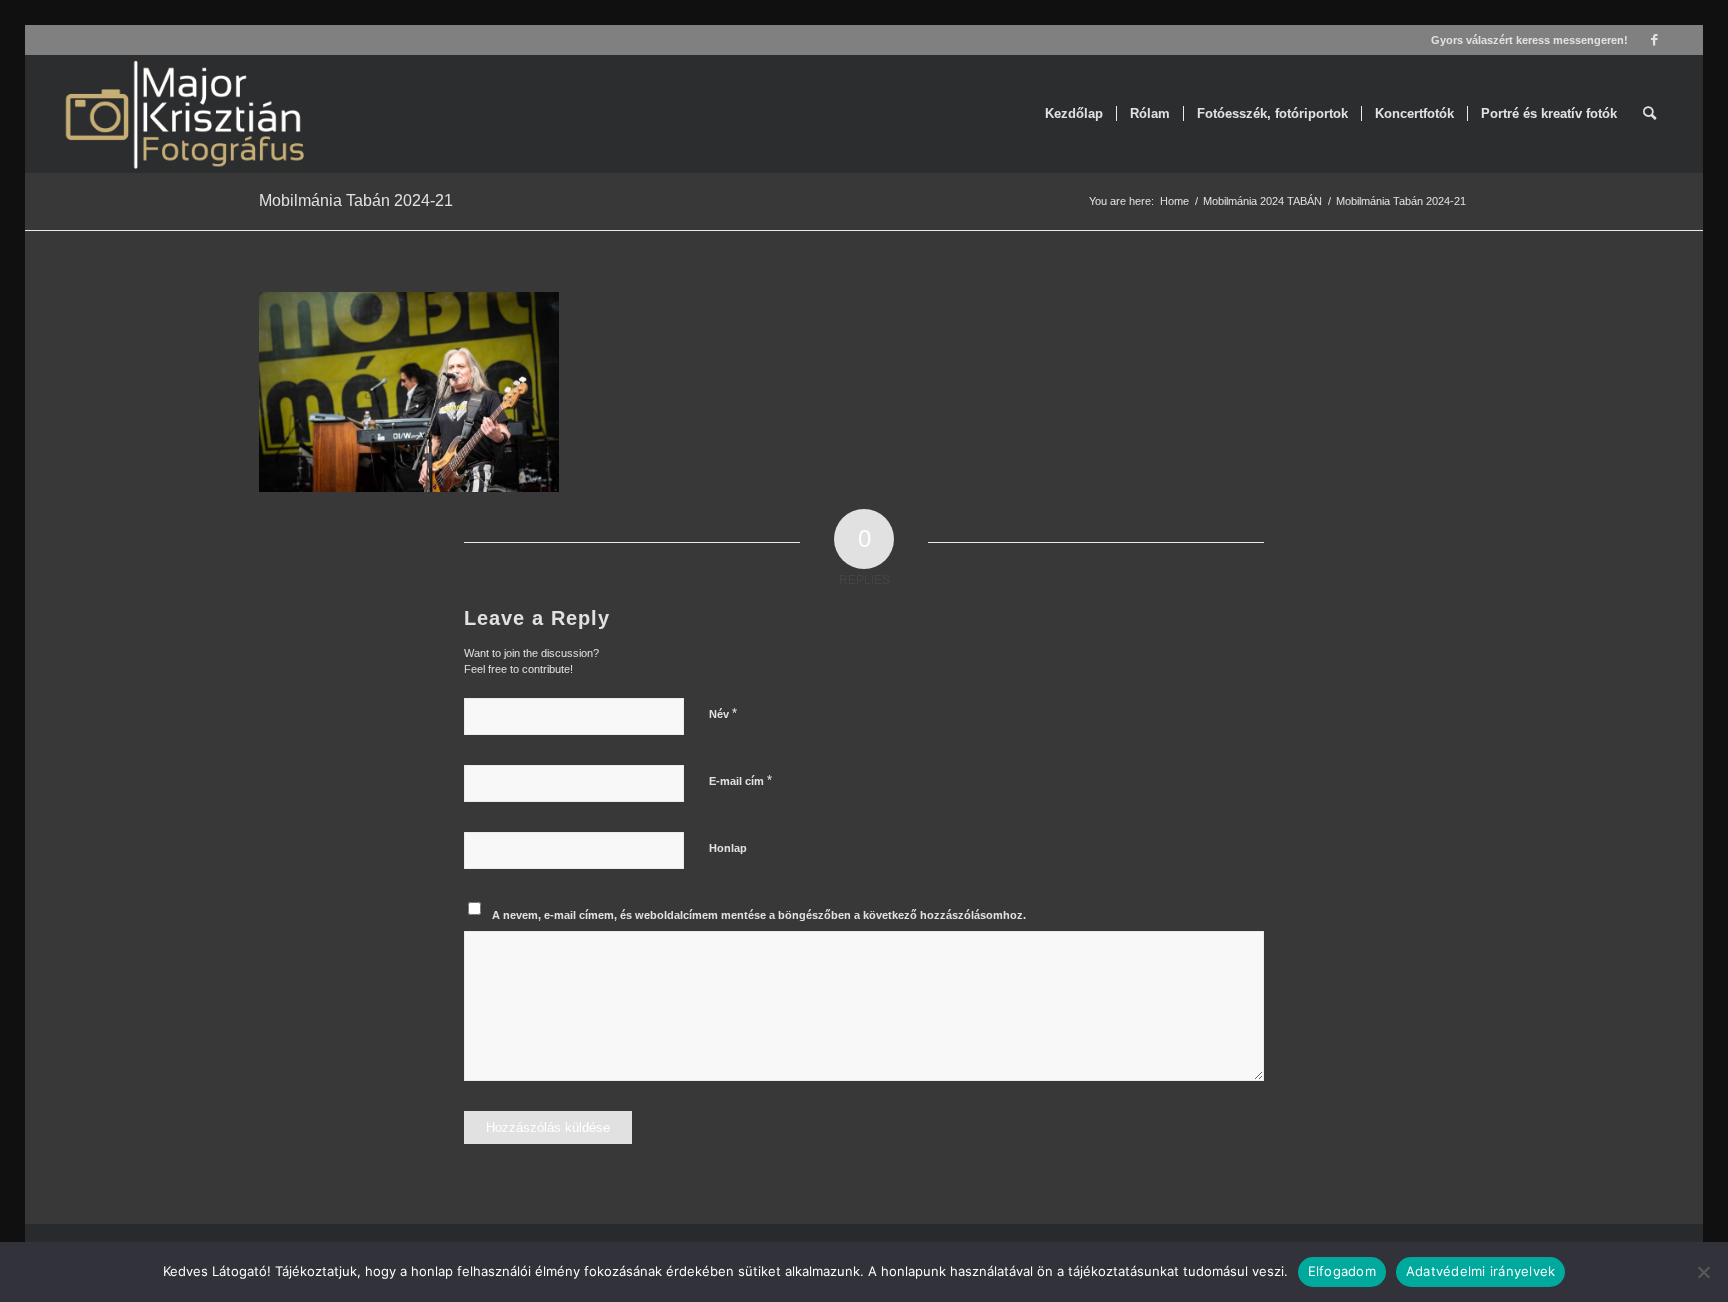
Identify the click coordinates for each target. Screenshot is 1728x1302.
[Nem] (1703, 1272)
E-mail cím (740, 780)
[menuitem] (1074, 114)
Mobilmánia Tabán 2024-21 (356, 200)
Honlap (728, 848)
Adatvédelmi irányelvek (1481, 1271)
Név (723, 713)
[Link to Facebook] (1654, 40)
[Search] (1649, 114)
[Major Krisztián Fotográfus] (183, 114)
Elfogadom (1342, 1271)
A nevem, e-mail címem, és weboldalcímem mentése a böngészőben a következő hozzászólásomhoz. (759, 915)
